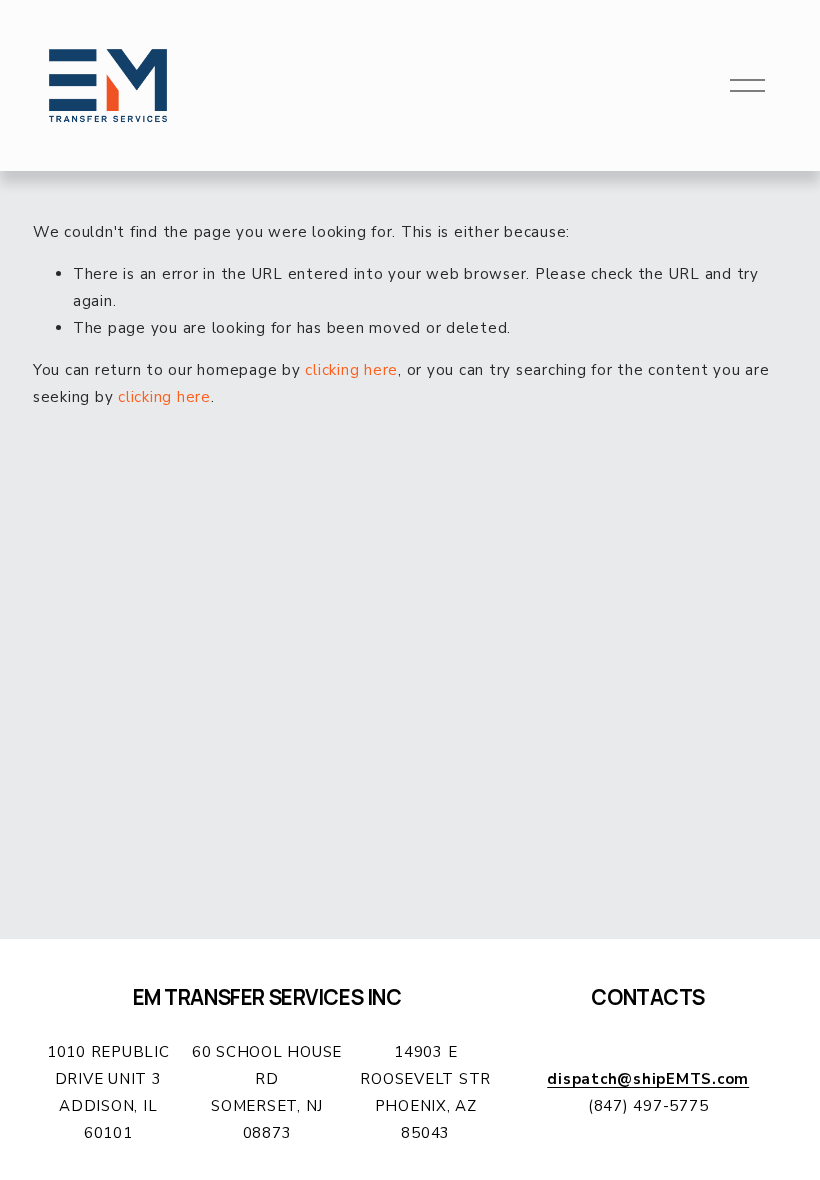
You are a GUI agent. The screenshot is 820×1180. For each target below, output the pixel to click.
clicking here (351, 370)
